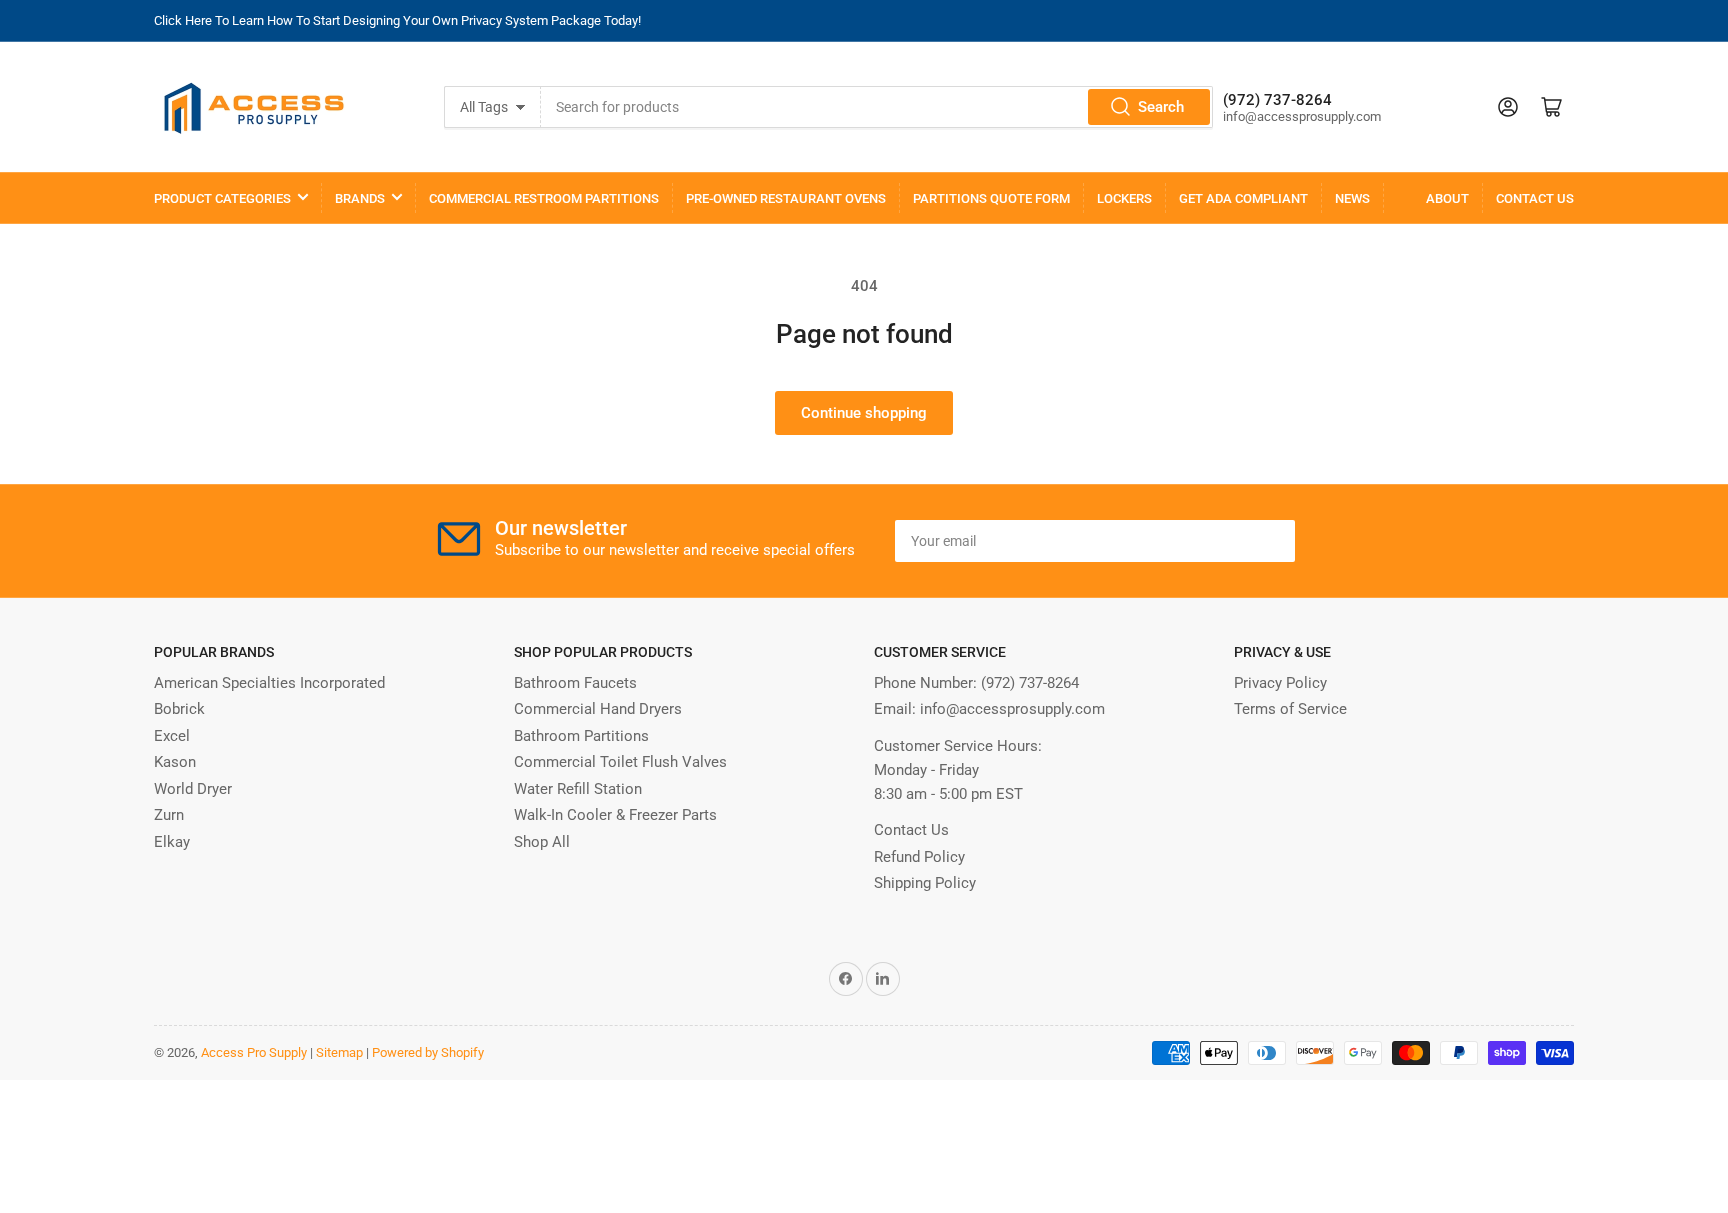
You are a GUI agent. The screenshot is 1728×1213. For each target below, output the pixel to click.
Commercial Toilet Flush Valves (620, 762)
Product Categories (222, 198)
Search (1161, 107)
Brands (360, 198)
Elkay (172, 842)
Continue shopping (864, 413)
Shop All (542, 842)
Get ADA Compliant (1243, 198)
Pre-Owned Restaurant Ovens (786, 198)
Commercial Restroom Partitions (544, 198)
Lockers (1124, 198)
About (1447, 198)
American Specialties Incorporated (269, 683)
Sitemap (339, 1052)
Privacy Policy (1280, 683)
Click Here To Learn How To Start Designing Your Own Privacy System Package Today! (397, 20)
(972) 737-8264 (1030, 683)
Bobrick (179, 709)
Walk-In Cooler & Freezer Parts (615, 815)
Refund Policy (919, 857)
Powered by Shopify (428, 1052)
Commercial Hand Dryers (598, 709)
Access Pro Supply (254, 1052)
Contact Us (1535, 198)
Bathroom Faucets (575, 683)
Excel (172, 736)
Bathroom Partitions (581, 736)
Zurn (169, 815)
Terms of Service (1290, 709)
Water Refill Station (578, 789)
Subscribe (1233, 541)
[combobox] (877, 107)
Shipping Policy (925, 883)
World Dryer (193, 789)
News (1352, 198)
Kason (175, 762)
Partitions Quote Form (991, 198)
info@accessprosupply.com (1012, 709)
